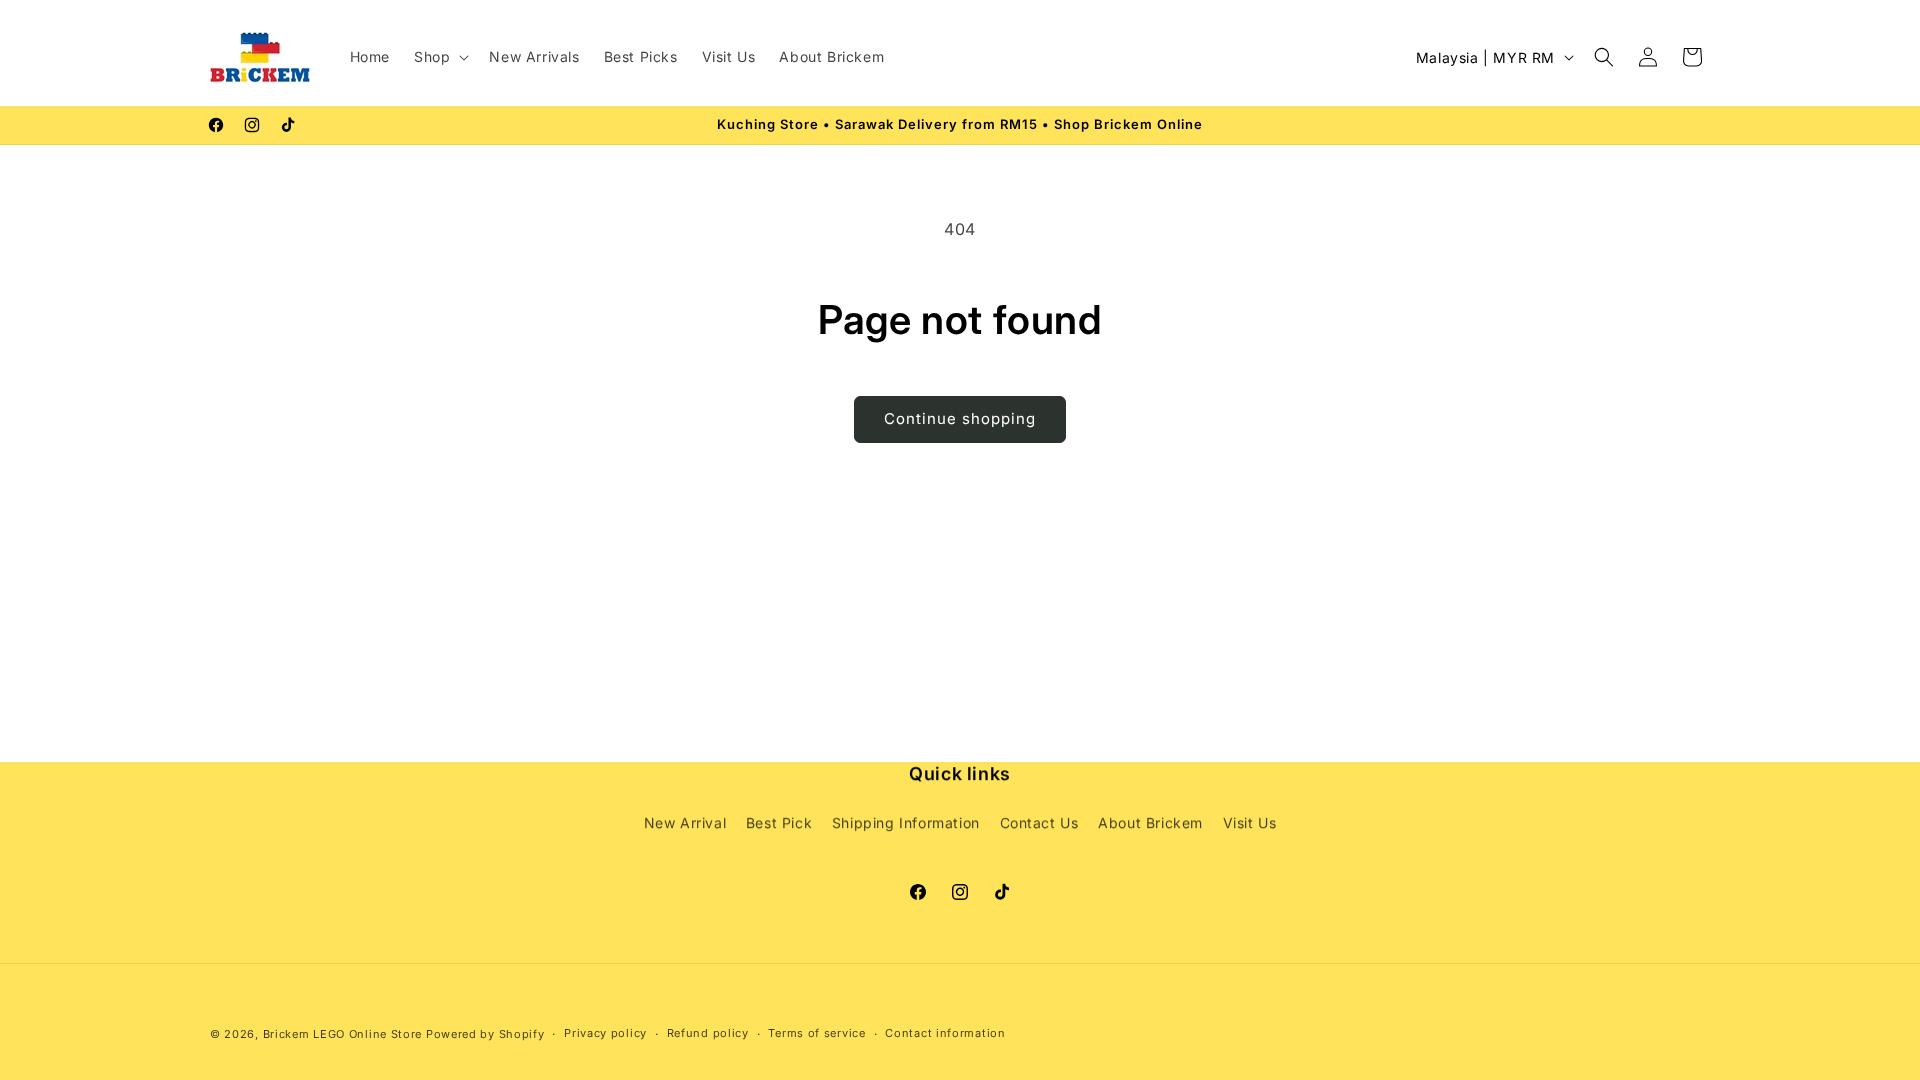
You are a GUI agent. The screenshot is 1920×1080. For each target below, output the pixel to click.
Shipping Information (906, 822)
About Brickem (1150, 822)
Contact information (945, 1033)
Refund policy (708, 1033)
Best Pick (779, 822)
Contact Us (1039, 822)
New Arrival (685, 822)
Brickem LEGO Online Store (343, 1034)
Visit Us (1250, 822)
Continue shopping (960, 418)
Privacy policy (605, 1033)
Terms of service (816, 1033)
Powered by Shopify (485, 1034)
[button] (439, 57)
